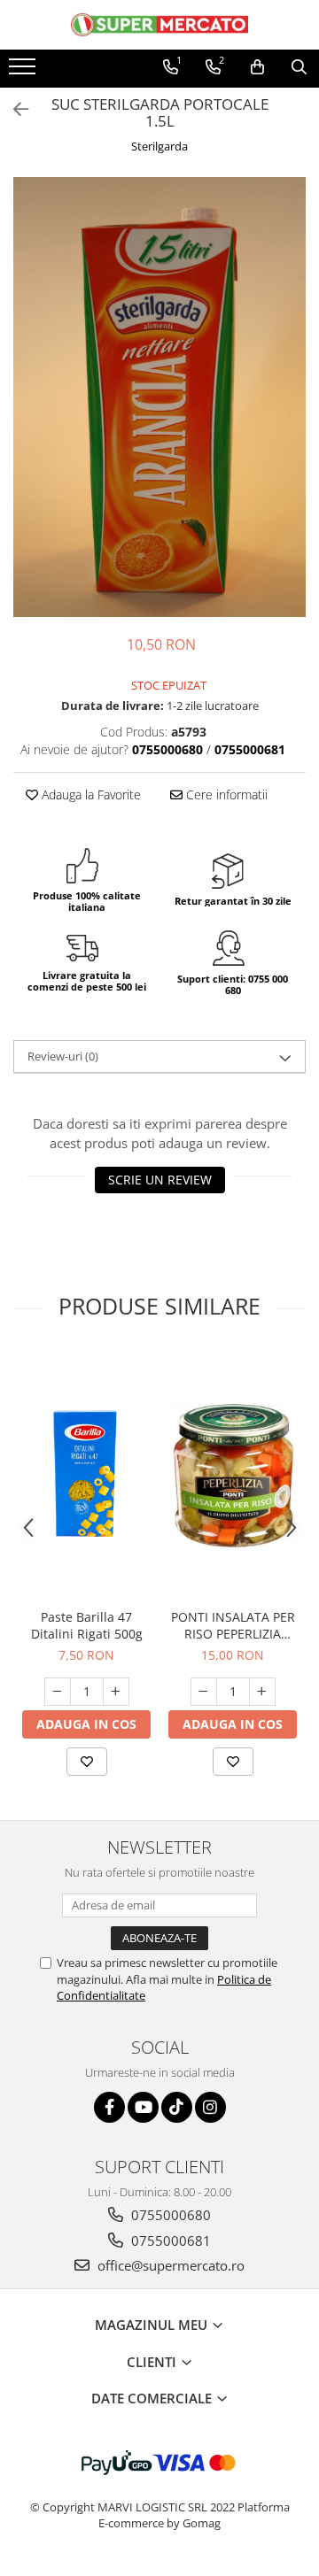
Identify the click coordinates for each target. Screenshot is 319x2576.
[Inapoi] (13, 109)
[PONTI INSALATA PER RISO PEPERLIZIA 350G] (233, 1474)
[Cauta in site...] (299, 67)
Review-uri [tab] (63, 1056)
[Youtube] (143, 2107)
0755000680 (169, 2215)
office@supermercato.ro (169, 2265)
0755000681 (169, 2241)
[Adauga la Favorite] (87, 1762)
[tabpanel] (159, 397)
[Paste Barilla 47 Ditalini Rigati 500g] (86, 1474)
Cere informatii (225, 794)
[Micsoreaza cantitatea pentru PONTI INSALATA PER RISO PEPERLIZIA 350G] (204, 1692)
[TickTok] (177, 2107)
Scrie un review (160, 1180)
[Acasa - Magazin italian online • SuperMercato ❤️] (159, 25)
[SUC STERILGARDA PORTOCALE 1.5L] (159, 397)
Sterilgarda (159, 146)
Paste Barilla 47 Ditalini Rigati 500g (87, 1625)
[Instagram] (210, 2107)
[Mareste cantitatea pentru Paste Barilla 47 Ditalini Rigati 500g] (116, 1692)
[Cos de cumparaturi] (257, 67)
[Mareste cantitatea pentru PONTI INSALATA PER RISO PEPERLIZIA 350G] (262, 1692)
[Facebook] (109, 2107)
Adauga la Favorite (89, 794)
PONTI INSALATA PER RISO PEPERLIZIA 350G (233, 1625)
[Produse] (24, 72)
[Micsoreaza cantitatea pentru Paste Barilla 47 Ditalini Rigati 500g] (58, 1692)
